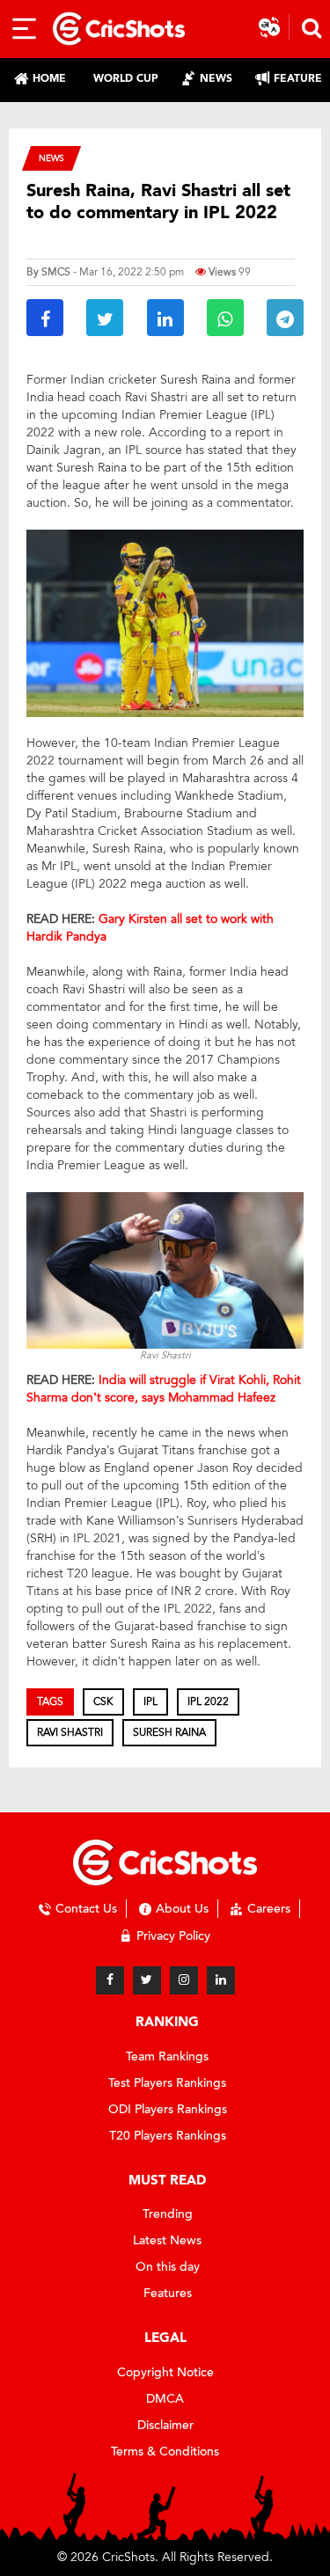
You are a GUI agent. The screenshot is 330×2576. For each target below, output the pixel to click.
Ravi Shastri (70, 1732)
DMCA (165, 2399)
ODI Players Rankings (168, 2109)
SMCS (56, 272)
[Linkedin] (221, 1980)
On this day (168, 2267)
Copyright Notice (165, 2372)
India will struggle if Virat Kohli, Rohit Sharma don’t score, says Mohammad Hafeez (164, 1389)
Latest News (167, 2240)
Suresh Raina (169, 1732)
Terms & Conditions (165, 2452)
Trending (168, 2214)
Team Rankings (167, 2056)
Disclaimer (165, 2425)
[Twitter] (147, 1980)
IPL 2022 (208, 1701)
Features (168, 2293)
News (51, 158)
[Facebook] (110, 1980)
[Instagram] (184, 1980)
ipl (150, 1701)
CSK (103, 1701)
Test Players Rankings (167, 2083)
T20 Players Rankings (168, 2136)
